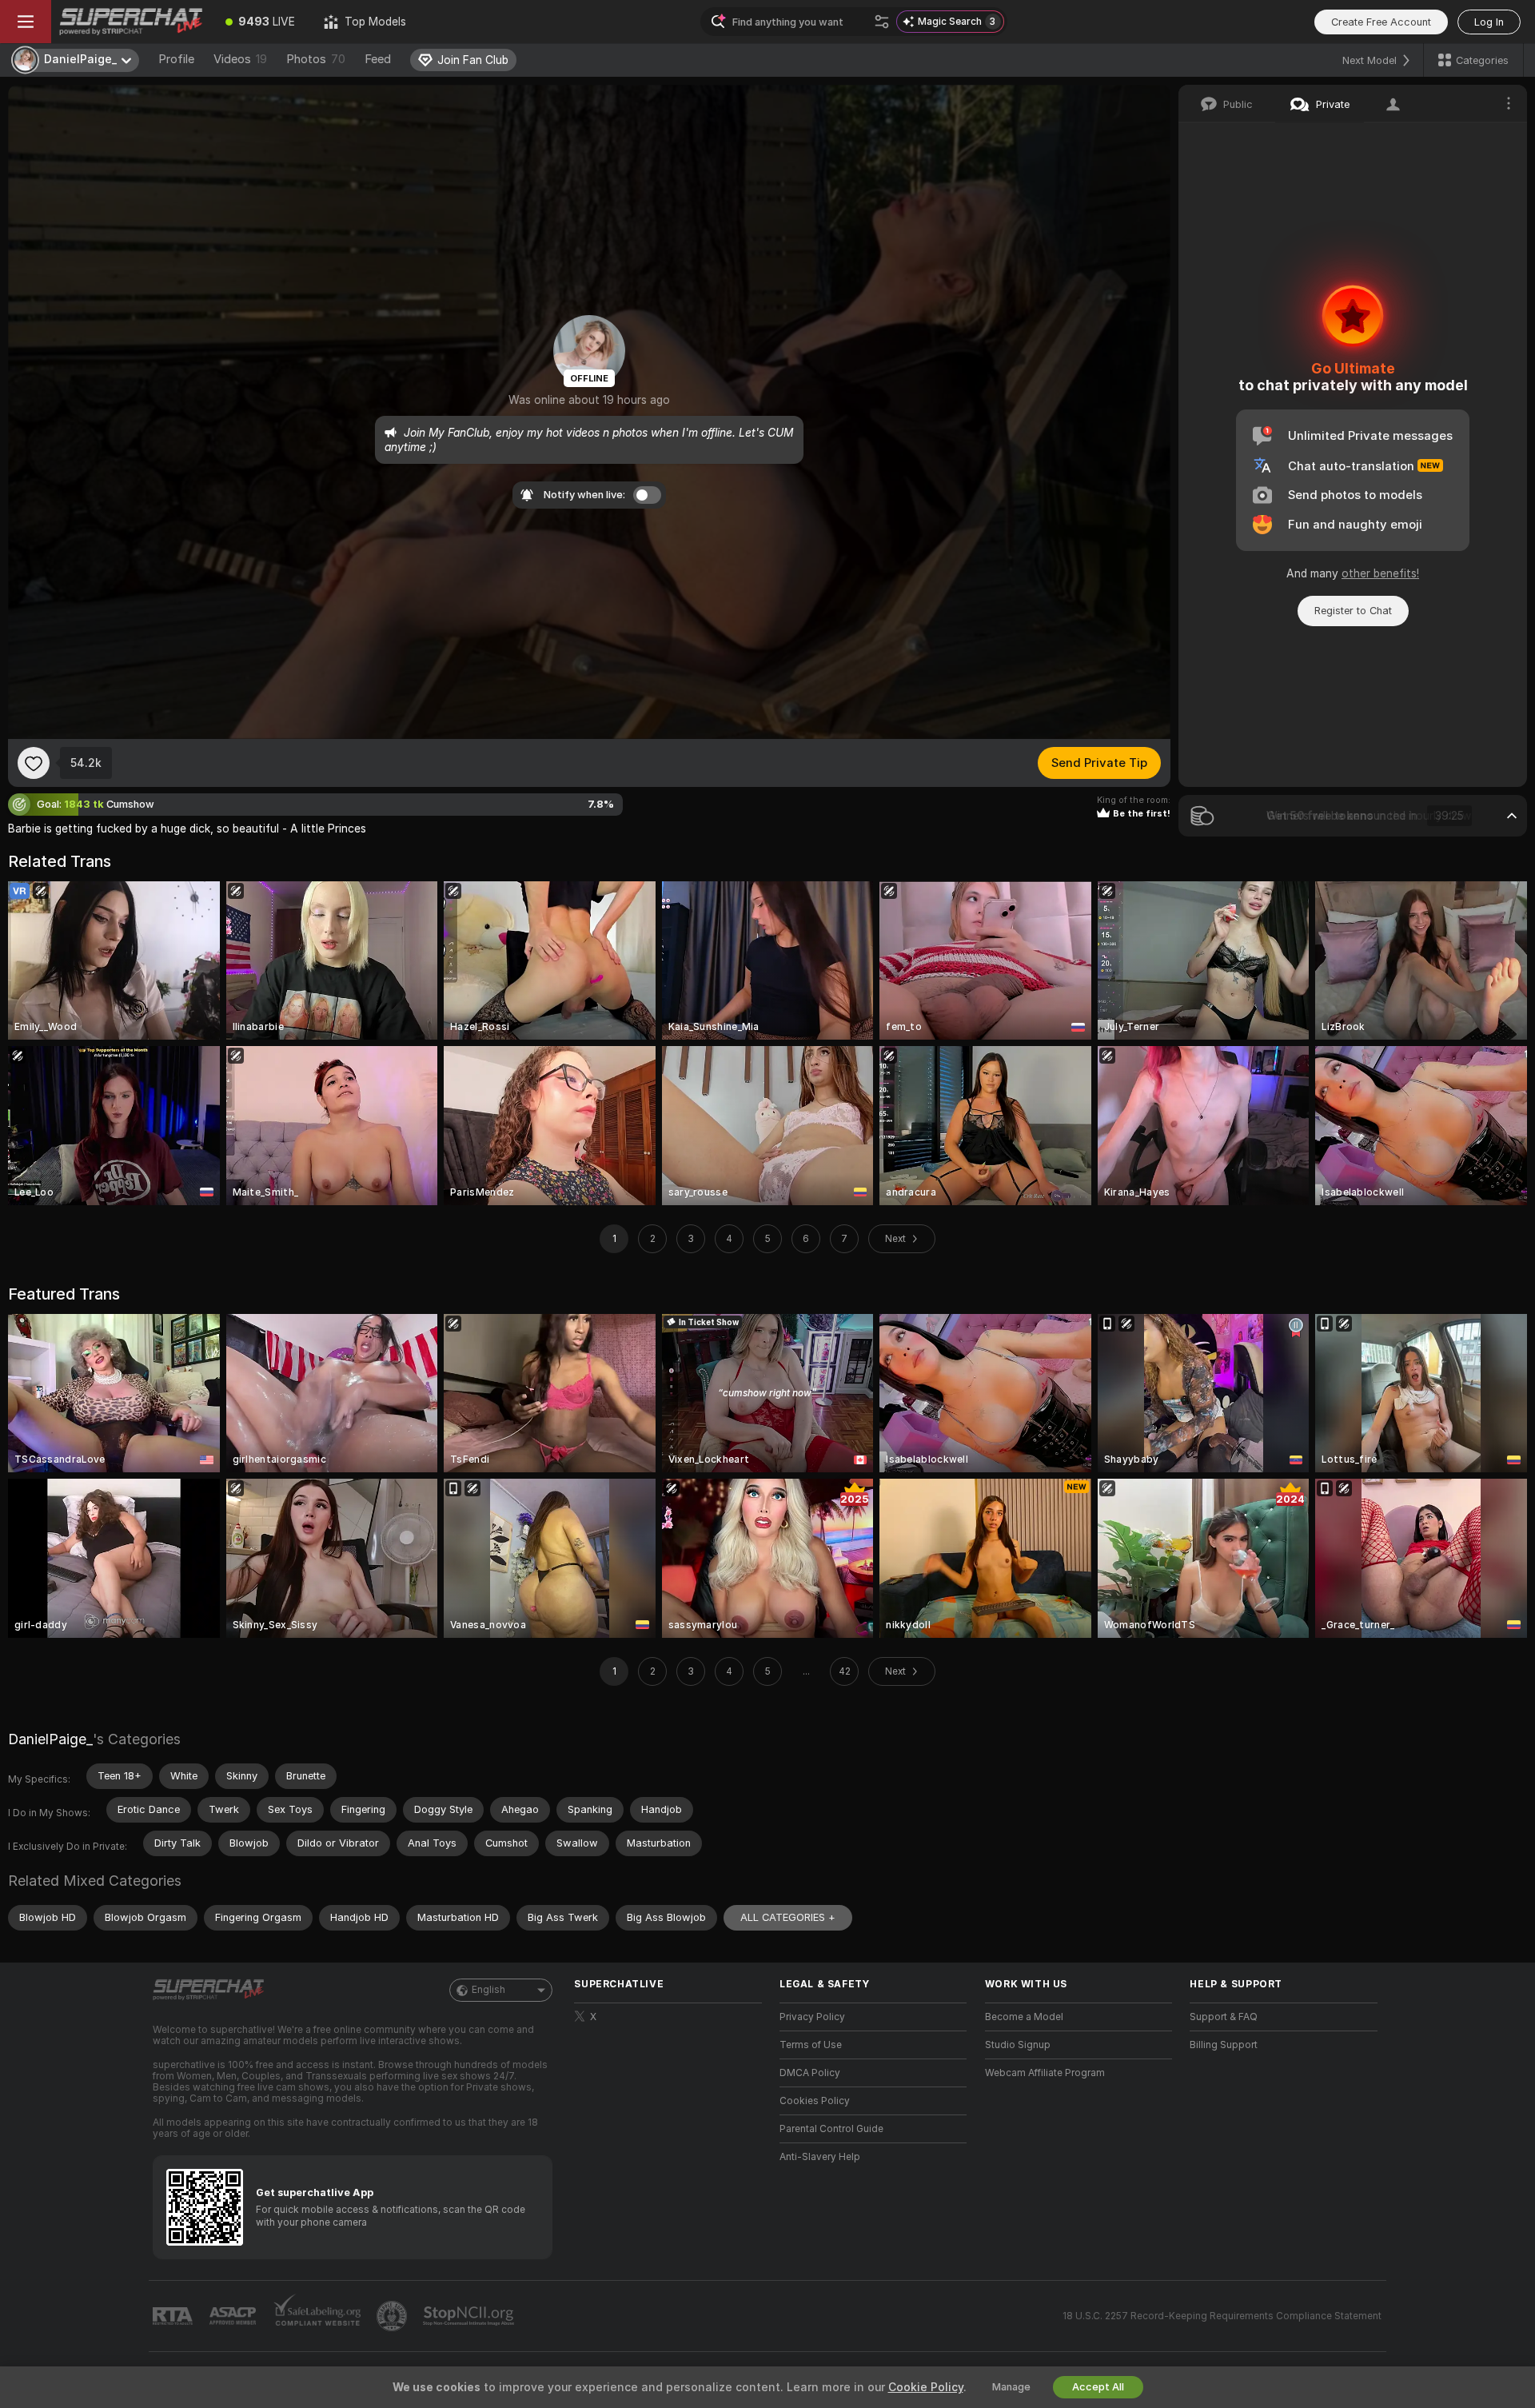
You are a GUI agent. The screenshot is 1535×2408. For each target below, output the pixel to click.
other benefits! (1380, 573)
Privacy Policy (812, 2017)
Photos (316, 59)
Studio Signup (1018, 2045)
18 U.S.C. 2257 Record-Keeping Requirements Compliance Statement (1222, 2316)
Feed (378, 59)
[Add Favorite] (34, 763)
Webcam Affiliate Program (1045, 2073)
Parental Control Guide (831, 2129)
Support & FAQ (1224, 2017)
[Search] (882, 22)
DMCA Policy (810, 2073)
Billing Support (1224, 2045)
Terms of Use (811, 2045)
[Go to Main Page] (131, 22)
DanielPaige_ (50, 1739)
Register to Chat (1353, 611)
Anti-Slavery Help (820, 2157)
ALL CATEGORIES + (788, 1917)
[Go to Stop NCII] (470, 2316)
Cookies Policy (815, 2101)
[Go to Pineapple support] (393, 2316)
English (488, 1990)
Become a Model (1024, 2017)
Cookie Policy (926, 2387)
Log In (1489, 22)
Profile (176, 59)
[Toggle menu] (26, 22)
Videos (240, 59)
